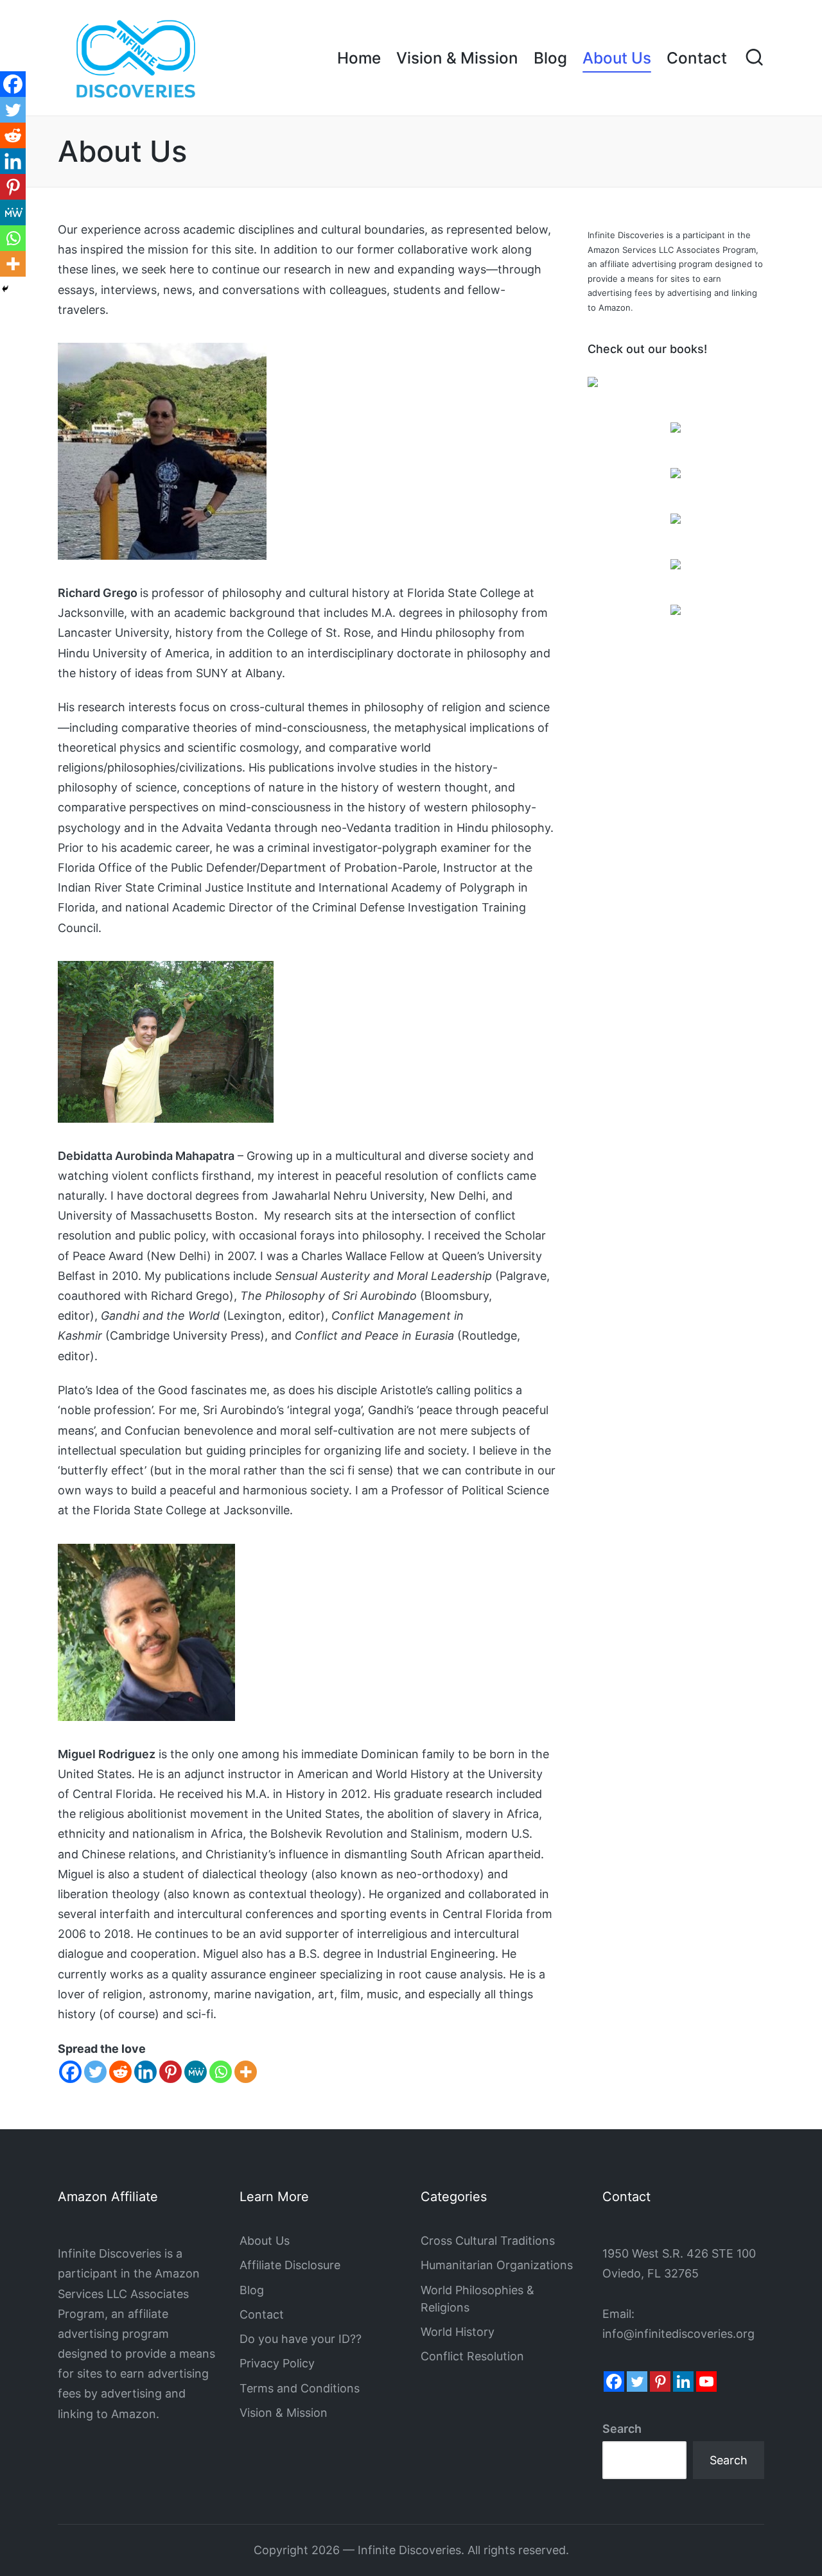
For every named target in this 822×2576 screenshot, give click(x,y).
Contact (262, 2314)
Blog (252, 2290)
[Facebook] (70, 2072)
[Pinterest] (171, 2072)
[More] (246, 2072)
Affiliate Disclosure (290, 2265)
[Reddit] (120, 2072)
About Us (265, 2241)
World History (458, 2332)
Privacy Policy (277, 2363)
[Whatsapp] (221, 2072)
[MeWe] (196, 2072)
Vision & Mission (284, 2413)
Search (622, 2429)
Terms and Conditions (300, 2388)
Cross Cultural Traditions (488, 2241)
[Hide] (5, 289)
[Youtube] (706, 2382)
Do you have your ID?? (301, 2339)
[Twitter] (95, 2072)
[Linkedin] (145, 2072)
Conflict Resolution (472, 2356)
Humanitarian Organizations (497, 2265)
